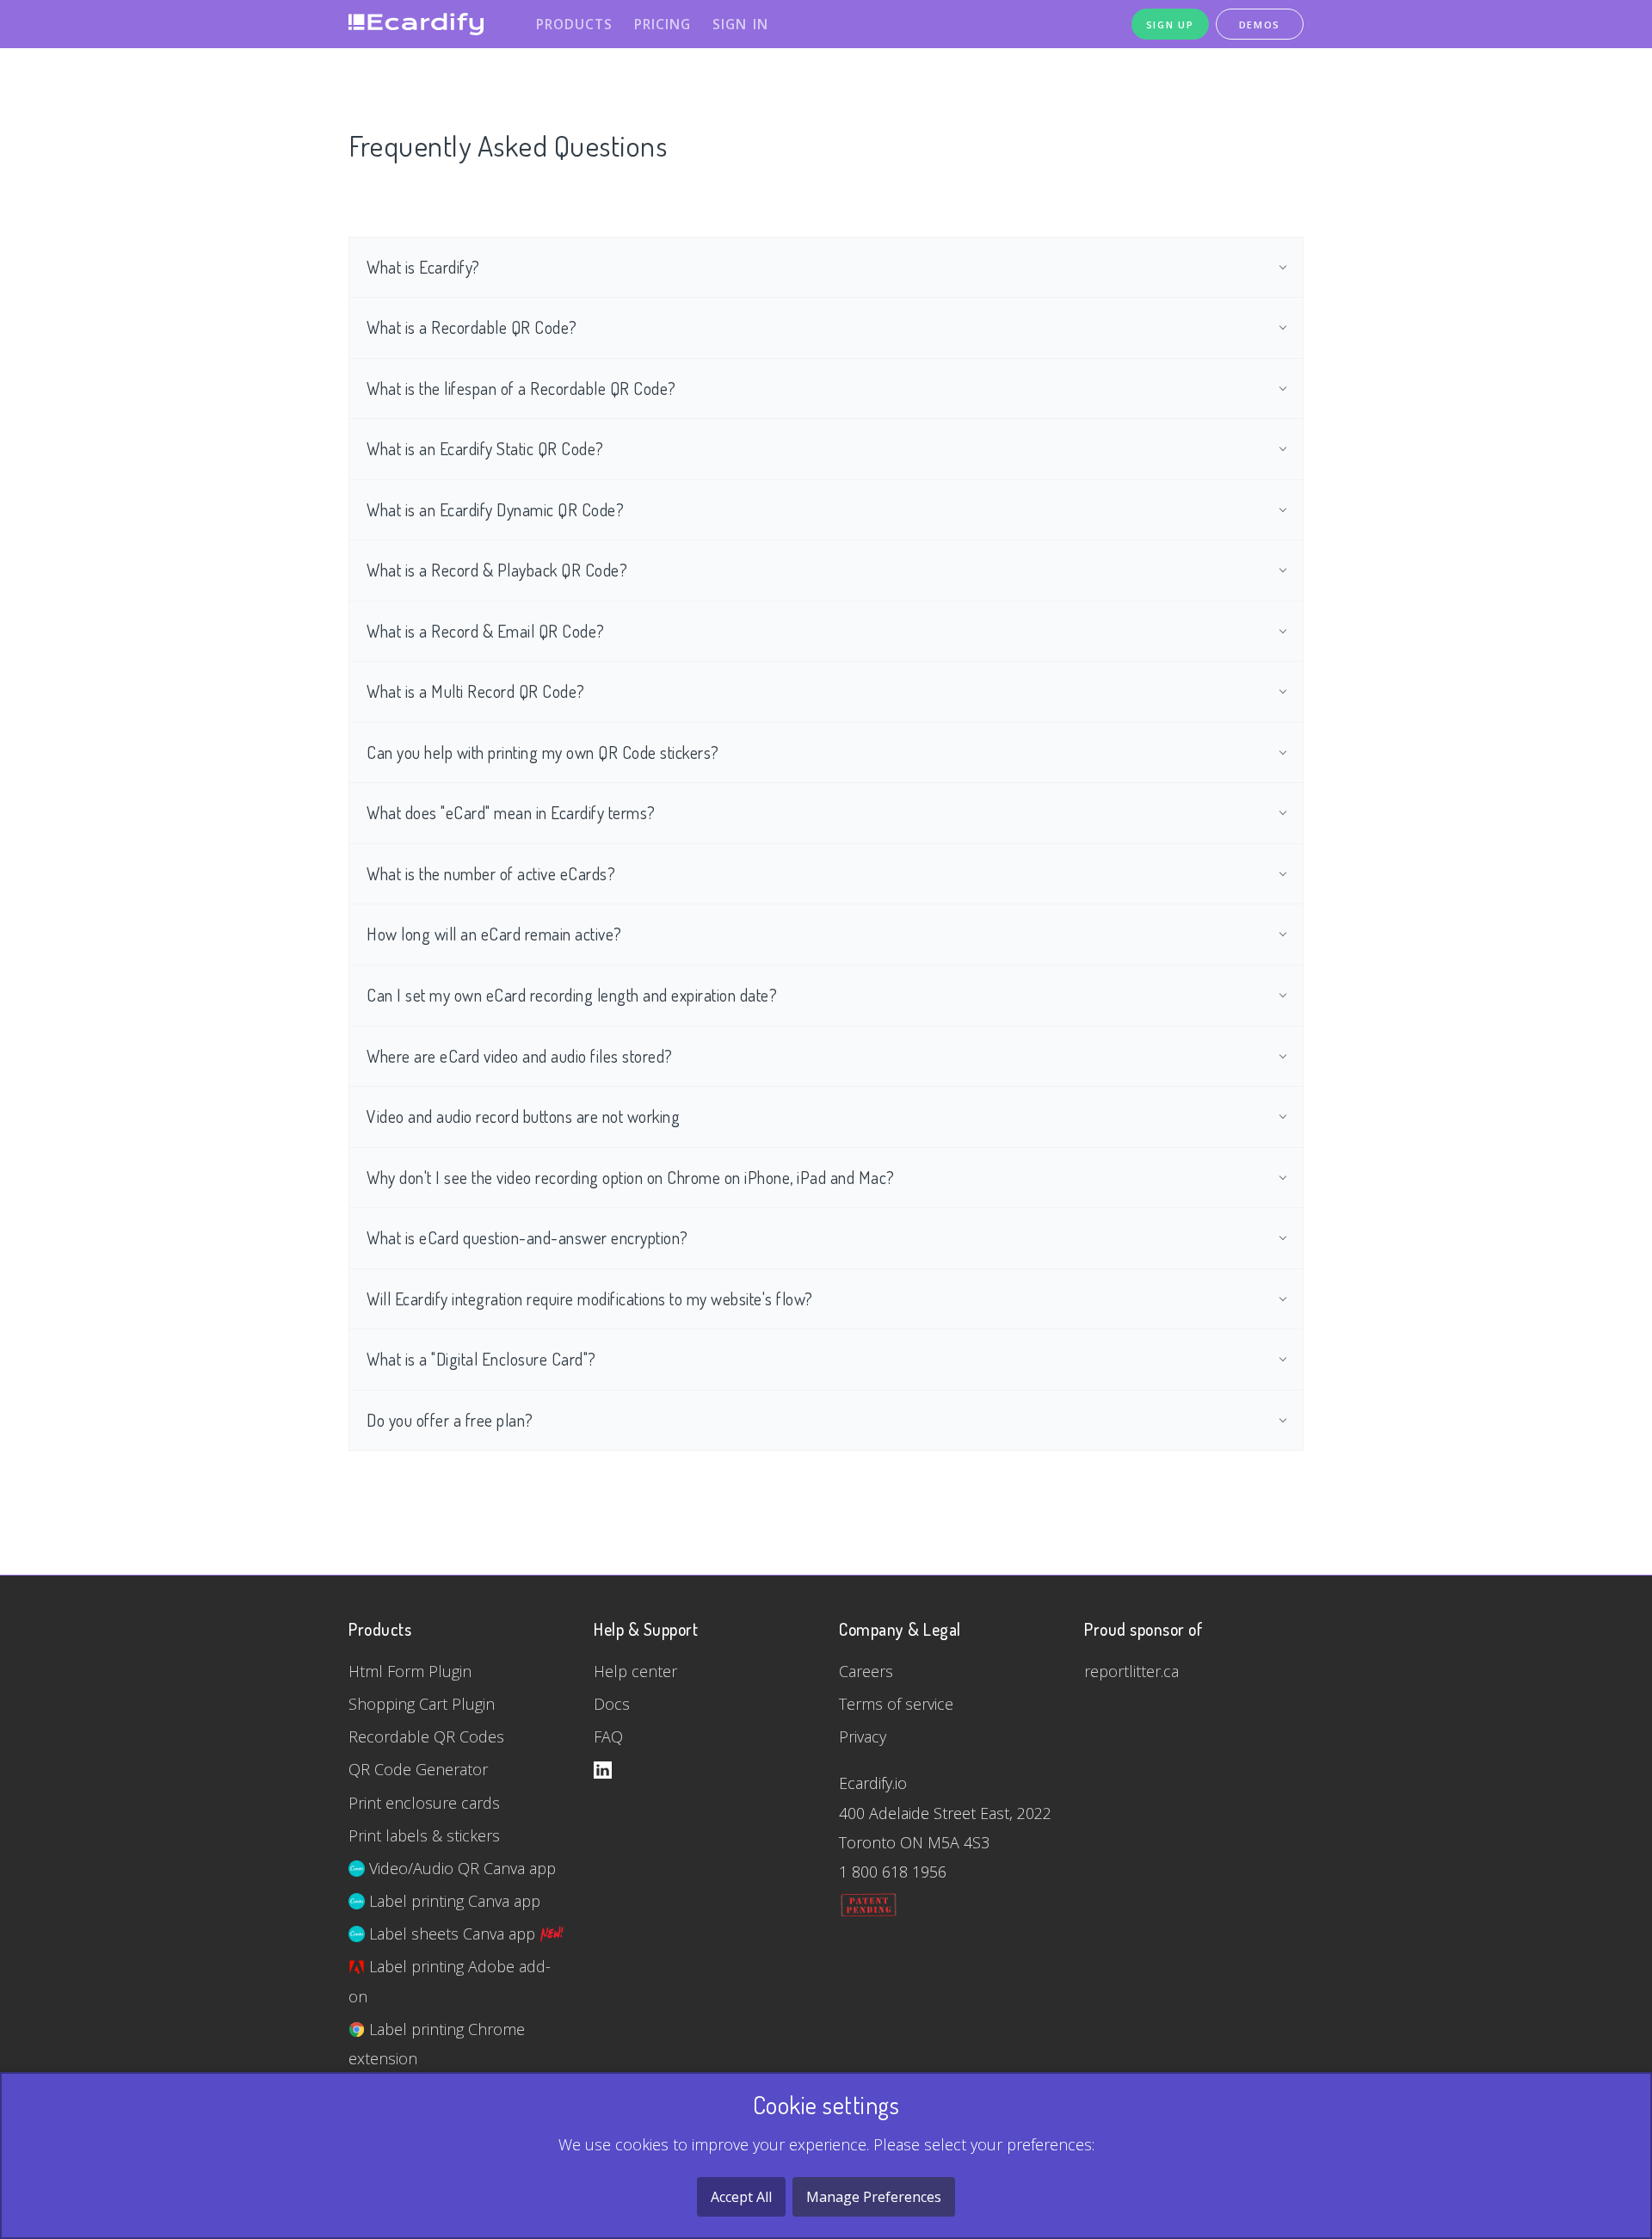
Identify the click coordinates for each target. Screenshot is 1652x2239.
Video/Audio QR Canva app (460, 1868)
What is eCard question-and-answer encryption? (527, 1238)
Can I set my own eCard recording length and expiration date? (572, 995)
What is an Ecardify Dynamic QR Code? (495, 510)
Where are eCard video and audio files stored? (520, 1056)
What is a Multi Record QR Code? (476, 691)
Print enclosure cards (424, 1803)
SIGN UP (1170, 25)
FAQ (608, 1736)
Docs (612, 1704)
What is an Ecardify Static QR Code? (485, 449)
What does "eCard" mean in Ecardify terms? (511, 813)
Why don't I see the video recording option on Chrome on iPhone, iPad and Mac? (631, 1178)
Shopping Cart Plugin (422, 1704)
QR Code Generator (418, 1769)
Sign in (740, 24)
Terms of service (896, 1704)
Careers (866, 1671)
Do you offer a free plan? (450, 1420)
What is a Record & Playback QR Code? (497, 570)
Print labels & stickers (424, 1835)
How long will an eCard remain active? (494, 934)
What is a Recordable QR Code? (472, 327)
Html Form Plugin (410, 1671)
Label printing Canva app (453, 1901)
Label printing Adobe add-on (450, 1981)
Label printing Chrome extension (437, 2044)
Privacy (863, 1736)
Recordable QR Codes (426, 1736)
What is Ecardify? (423, 267)
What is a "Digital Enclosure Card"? (481, 1359)
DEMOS (1260, 25)
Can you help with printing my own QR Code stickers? (543, 753)
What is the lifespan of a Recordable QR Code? (521, 389)
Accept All (741, 2197)
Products (574, 24)
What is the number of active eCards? (491, 874)
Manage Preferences (874, 2197)
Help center (635, 1671)
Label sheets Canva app (452, 1934)
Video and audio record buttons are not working (523, 1116)
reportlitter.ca (1131, 1671)
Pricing (663, 24)
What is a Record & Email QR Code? (486, 631)
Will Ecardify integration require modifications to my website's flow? (590, 1299)
